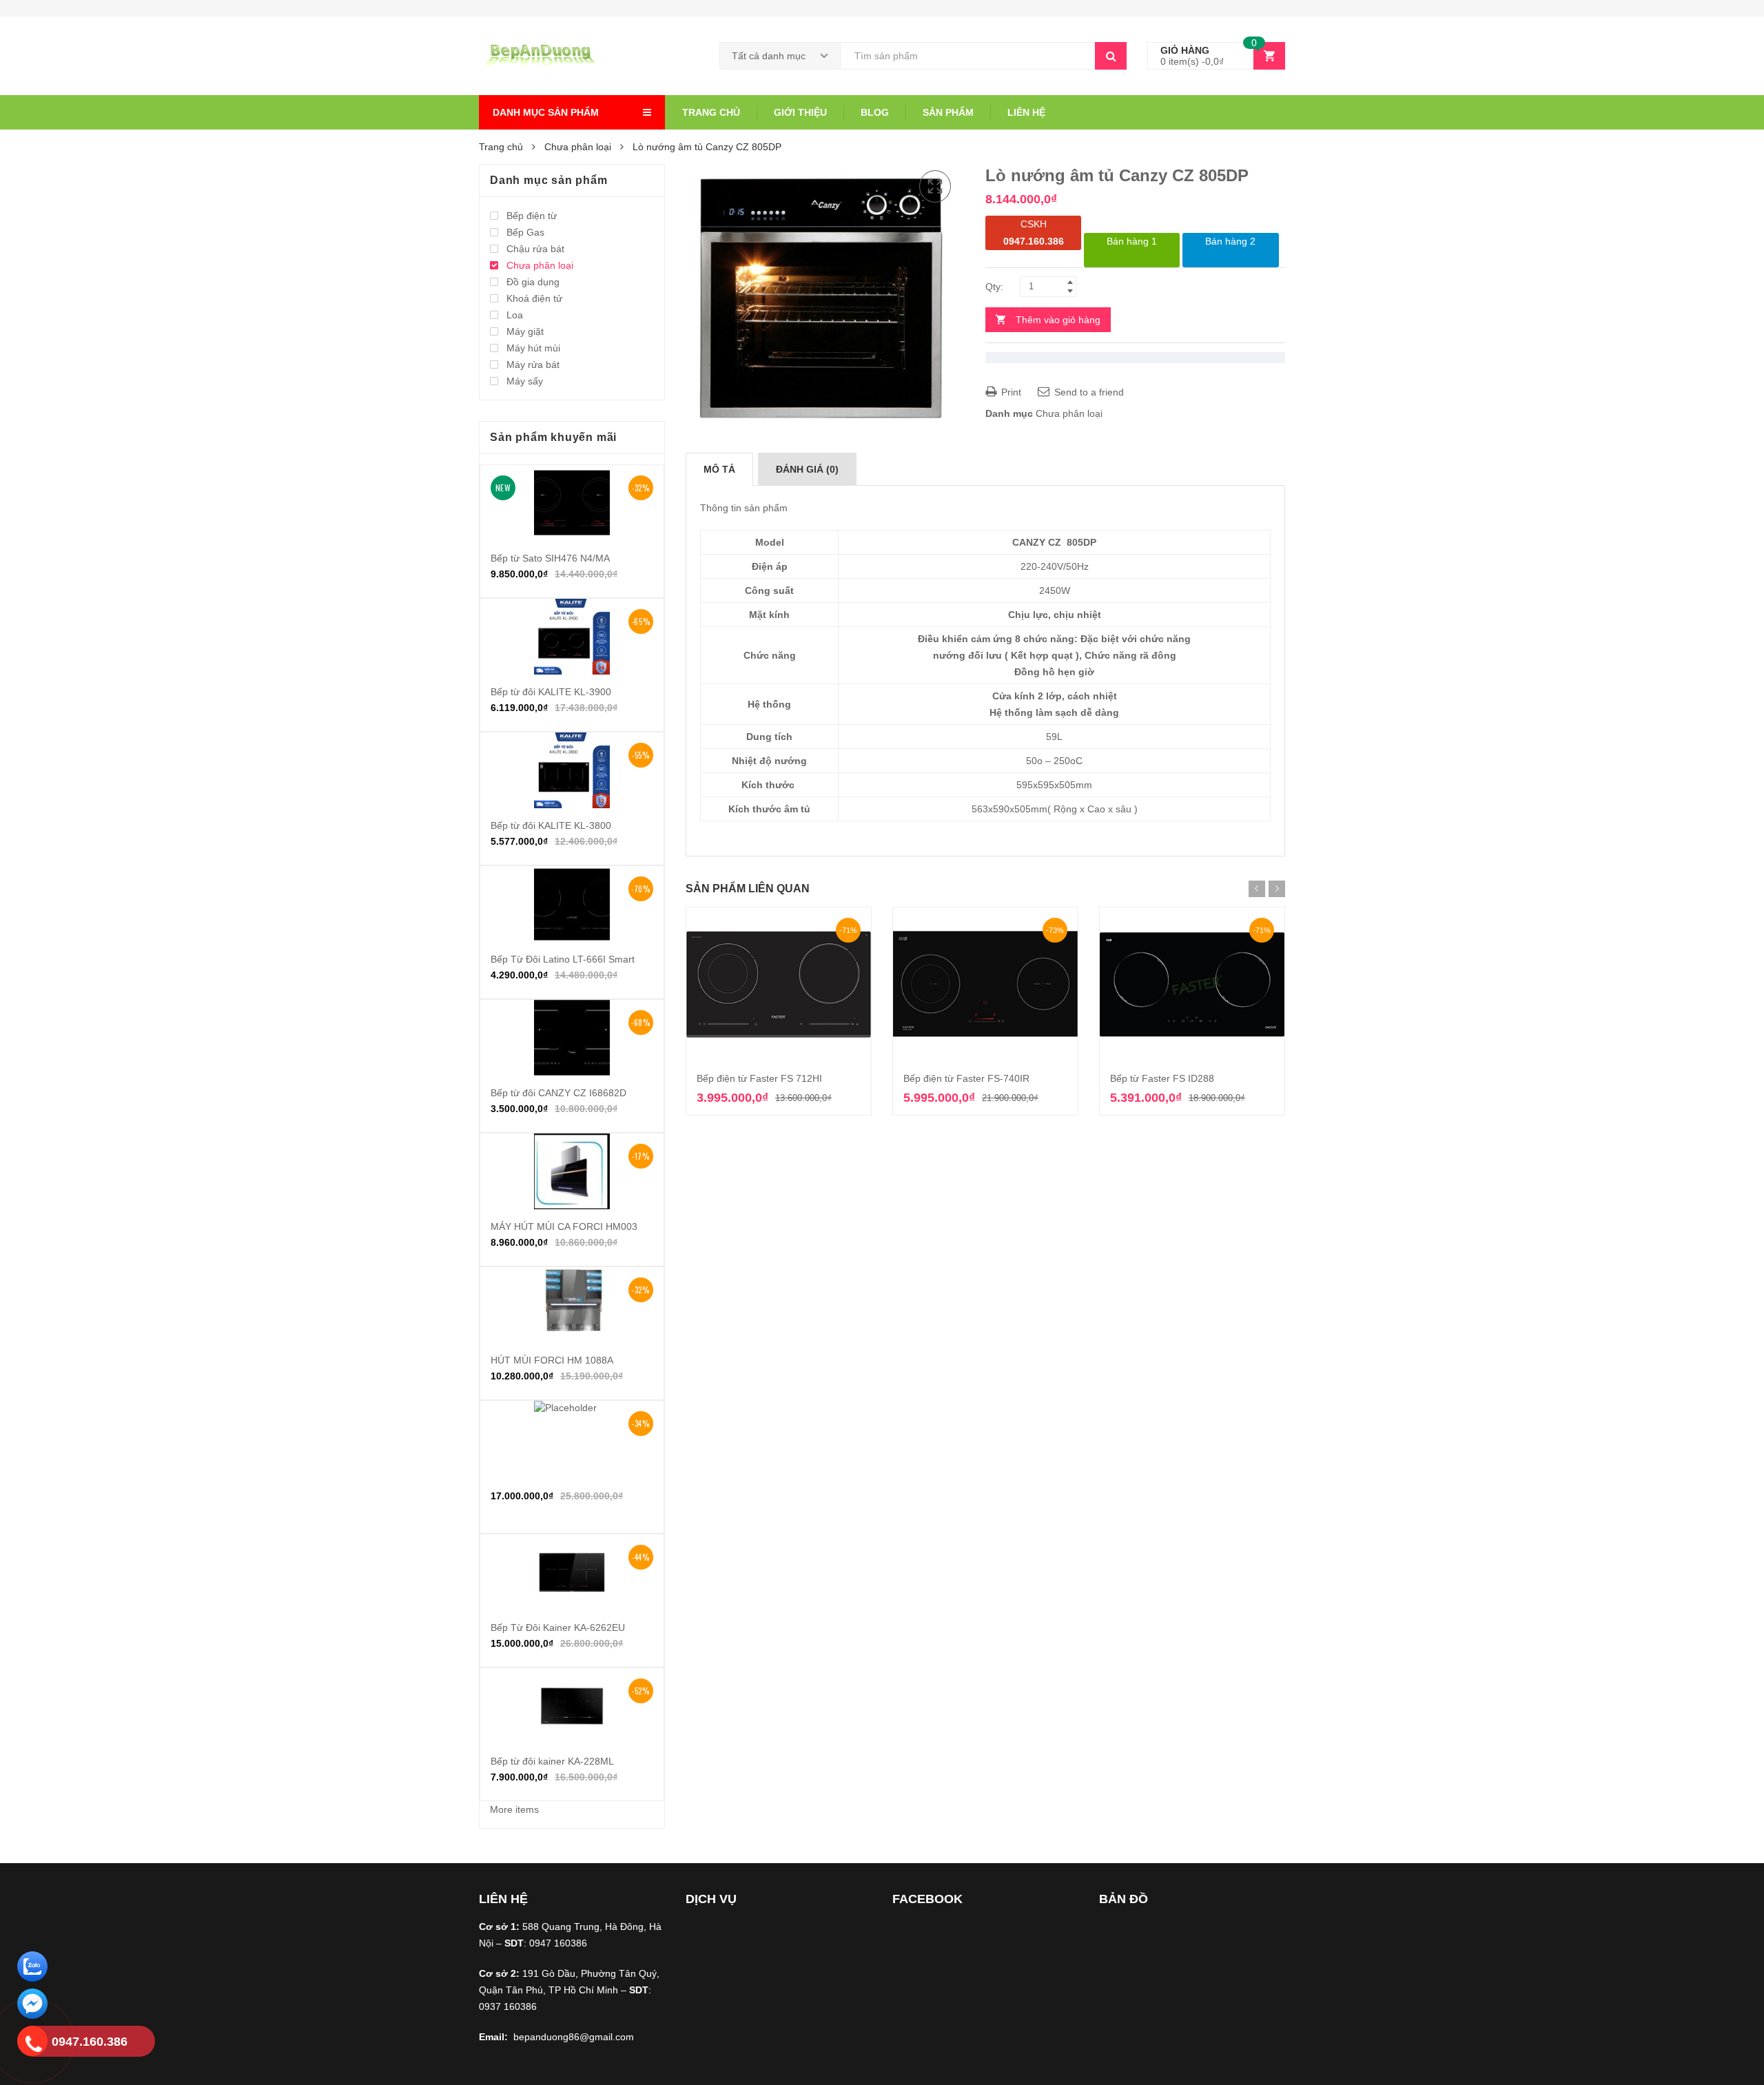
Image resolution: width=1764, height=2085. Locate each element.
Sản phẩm (948, 112)
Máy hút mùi (533, 348)
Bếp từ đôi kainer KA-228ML (552, 1761)
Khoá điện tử (534, 298)
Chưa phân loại (578, 147)
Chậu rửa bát (535, 249)
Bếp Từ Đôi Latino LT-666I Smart (563, 959)
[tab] (719, 469)
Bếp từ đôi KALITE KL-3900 (551, 692)
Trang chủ (711, 112)
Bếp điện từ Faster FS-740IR (966, 1078)
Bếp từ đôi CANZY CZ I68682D (558, 1093)
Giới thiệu (800, 112)
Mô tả (719, 469)
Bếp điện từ (532, 216)
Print (1010, 392)
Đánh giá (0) (807, 469)
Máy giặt (525, 331)
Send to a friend (1088, 392)
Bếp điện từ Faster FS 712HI (759, 1078)
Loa (515, 315)
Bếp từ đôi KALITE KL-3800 (551, 825)
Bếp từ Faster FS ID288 (1162, 1078)
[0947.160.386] (32, 2043)
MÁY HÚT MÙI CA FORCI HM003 (564, 1226)
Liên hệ (1026, 112)
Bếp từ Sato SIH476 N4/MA (550, 558)
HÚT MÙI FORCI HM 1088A (552, 1360)
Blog (875, 112)
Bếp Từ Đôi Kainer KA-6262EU (558, 1627)
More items (514, 1809)
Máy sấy (525, 381)
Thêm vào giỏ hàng (1058, 320)
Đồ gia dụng (533, 282)
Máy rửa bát (533, 364)
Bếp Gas (525, 232)
